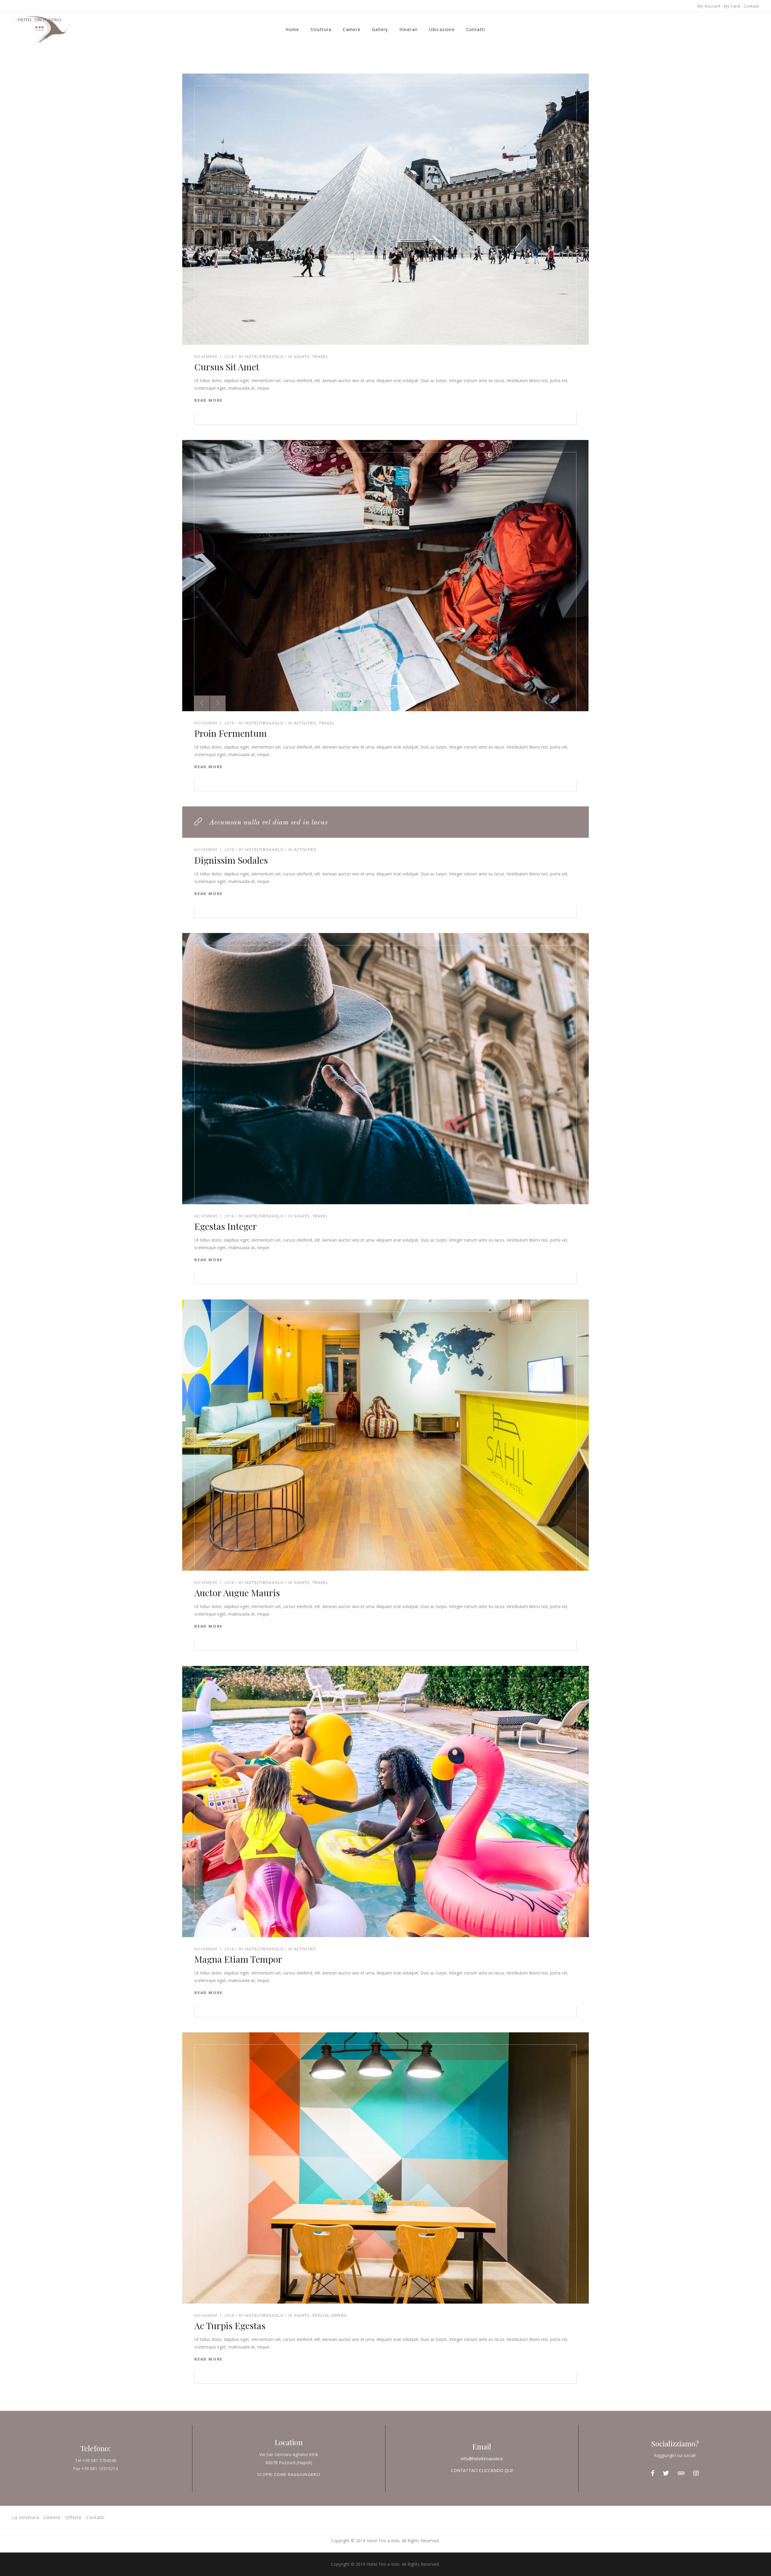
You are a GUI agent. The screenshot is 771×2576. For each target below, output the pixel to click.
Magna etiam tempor (238, 1959)
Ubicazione (442, 29)
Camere (352, 29)
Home (292, 29)
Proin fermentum (231, 733)
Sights (302, 357)
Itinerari (409, 29)
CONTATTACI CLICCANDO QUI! (482, 2470)
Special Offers (329, 2315)
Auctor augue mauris (237, 1593)
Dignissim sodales (231, 860)
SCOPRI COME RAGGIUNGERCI (289, 2474)
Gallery (380, 29)
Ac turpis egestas (230, 2326)
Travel (320, 357)
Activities (305, 723)
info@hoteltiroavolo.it (482, 2459)
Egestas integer (226, 1226)
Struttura (321, 29)
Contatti (476, 29)
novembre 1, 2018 (214, 357)
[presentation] (202, 703)
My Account (709, 6)
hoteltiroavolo (265, 357)
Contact (751, 6)
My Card (732, 6)
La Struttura (26, 2517)
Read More (208, 400)
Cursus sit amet (227, 367)
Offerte (73, 2517)
